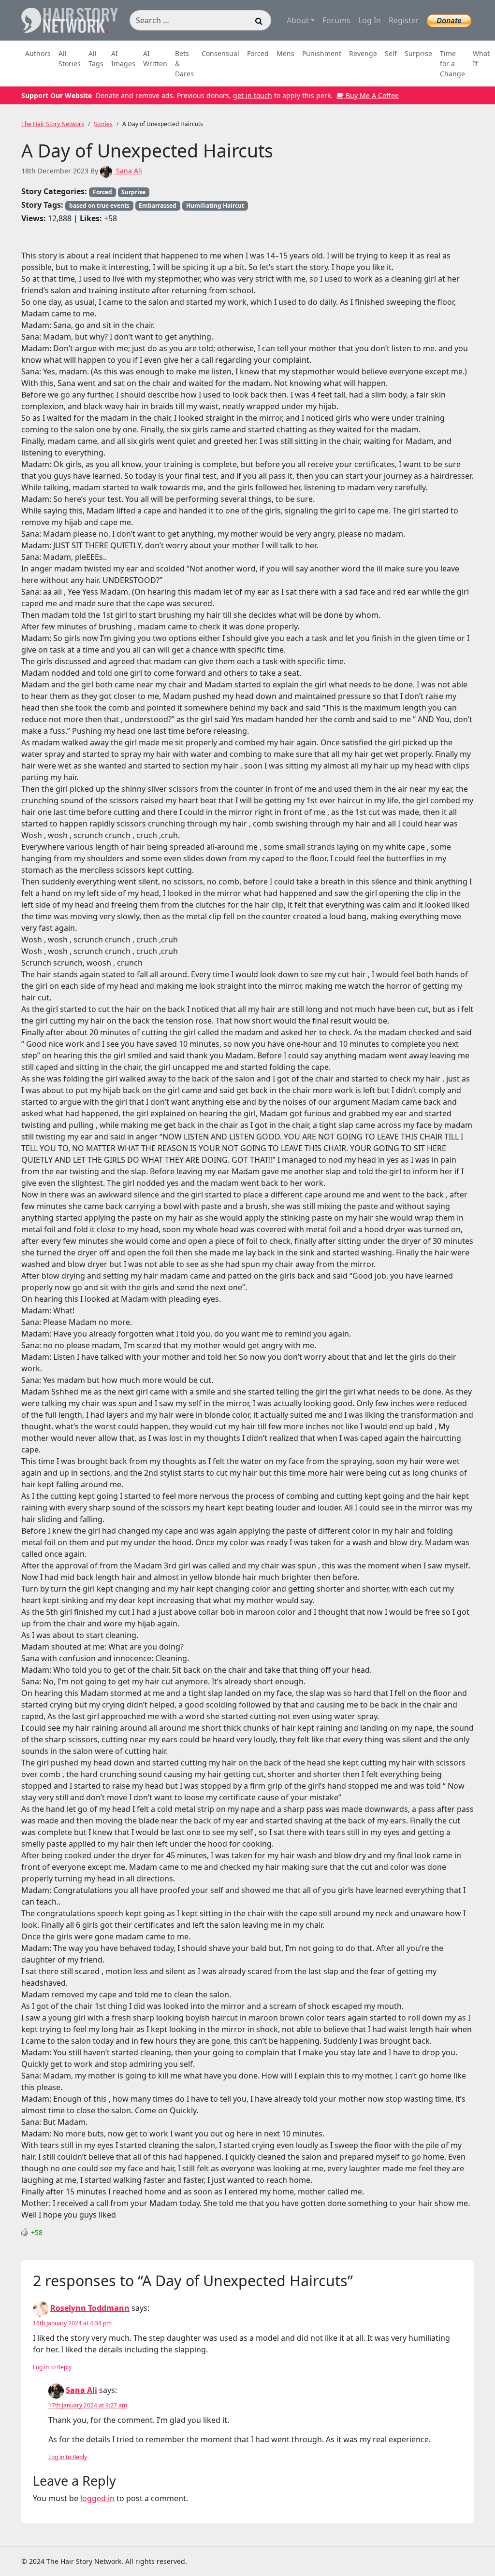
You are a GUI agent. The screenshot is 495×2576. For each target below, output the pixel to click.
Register (404, 20)
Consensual (220, 53)
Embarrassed (158, 206)
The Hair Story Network (53, 124)
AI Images (123, 58)
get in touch (253, 95)
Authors (38, 53)
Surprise (418, 53)
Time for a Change (452, 64)
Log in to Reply (52, 2367)
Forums (336, 20)
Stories (103, 124)
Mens (285, 53)
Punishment (322, 53)
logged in (97, 2498)
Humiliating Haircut (215, 206)
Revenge (363, 53)
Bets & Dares (184, 64)
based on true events (99, 206)
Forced (258, 53)
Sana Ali (128, 171)
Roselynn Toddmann (90, 2308)
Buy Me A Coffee (371, 95)
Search (259, 22)
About (298, 20)
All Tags (96, 58)
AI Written (155, 58)
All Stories (70, 58)
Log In (370, 20)
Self (391, 53)
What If (481, 58)
